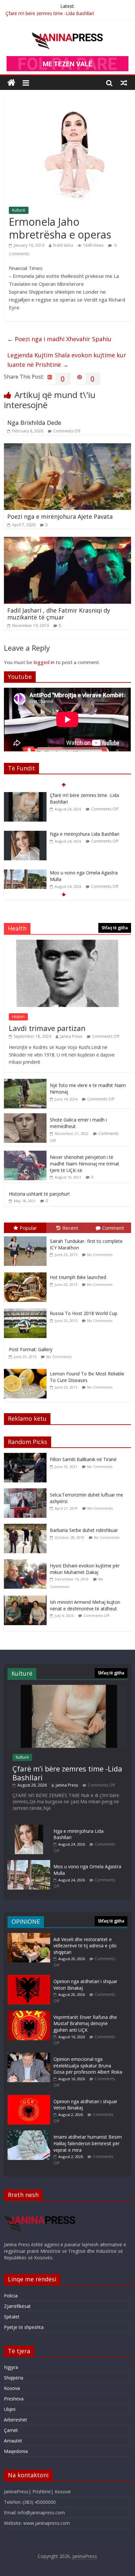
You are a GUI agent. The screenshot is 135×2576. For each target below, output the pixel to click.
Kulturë (19, 210)
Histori (18, 1017)
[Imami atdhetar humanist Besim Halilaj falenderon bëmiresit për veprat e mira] (29, 2134)
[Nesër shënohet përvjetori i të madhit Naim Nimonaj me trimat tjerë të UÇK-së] (25, 1154)
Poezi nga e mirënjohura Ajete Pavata (60, 516)
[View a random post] (124, 83)
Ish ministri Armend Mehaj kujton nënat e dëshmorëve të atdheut (85, 1605)
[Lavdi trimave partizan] (67, 943)
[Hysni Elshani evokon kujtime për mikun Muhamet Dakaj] (27, 1563)
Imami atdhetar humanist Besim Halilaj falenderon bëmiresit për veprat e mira (88, 2143)
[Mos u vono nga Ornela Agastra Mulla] (25, 834)
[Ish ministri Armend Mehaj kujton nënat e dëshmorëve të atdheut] (27, 1599)
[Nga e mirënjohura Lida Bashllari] (25, 796)
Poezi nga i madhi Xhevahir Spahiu (59, 339)
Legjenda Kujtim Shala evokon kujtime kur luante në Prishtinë (67, 360)
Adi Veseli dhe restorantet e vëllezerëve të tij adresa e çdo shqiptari (85, 1946)
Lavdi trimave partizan (47, 1028)
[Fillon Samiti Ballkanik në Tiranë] (27, 1456)
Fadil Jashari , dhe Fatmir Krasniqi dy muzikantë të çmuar (59, 614)
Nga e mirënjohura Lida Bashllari (85, 795)
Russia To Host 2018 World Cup (84, 1313)
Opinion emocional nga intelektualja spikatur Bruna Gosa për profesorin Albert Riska (88, 2065)
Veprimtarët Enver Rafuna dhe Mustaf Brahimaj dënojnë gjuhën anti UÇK (85, 2023)
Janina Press (71, 1036)
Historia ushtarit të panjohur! (39, 1194)
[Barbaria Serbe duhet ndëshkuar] (27, 1527)
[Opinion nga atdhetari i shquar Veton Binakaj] (29, 1978)
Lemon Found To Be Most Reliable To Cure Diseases (87, 1377)
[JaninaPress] (11, 83)
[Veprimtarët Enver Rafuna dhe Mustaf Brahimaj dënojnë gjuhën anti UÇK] (29, 2014)
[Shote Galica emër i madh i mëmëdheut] (25, 1117)
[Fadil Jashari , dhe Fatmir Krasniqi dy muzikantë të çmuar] (67, 541)
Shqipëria (14, 2378)
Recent (70, 1228)
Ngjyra (11, 2367)
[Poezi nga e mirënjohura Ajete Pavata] (67, 447)
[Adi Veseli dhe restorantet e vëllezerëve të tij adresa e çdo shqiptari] (29, 1936)
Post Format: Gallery (31, 1349)
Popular (28, 1228)
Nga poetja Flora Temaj (75, 873)
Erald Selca (63, 245)
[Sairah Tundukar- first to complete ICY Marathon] (27, 1236)
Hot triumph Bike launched (78, 1277)
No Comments (100, 1255)
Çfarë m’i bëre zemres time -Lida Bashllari (50, 13)
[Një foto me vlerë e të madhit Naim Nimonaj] (25, 1082)
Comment (113, 1228)
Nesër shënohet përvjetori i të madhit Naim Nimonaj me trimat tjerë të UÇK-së (85, 1163)
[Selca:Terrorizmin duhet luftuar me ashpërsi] (27, 1492)
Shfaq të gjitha (115, 928)
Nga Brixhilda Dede (34, 423)
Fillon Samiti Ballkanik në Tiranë (83, 1459)
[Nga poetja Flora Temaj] (25, 873)
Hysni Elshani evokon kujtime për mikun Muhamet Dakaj (85, 1569)
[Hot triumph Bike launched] (27, 1273)
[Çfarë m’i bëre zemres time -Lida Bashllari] (67, 1688)
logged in (44, 662)
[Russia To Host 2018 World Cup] (27, 1309)
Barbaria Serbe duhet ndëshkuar (84, 1530)
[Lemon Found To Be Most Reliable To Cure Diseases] (27, 1369)
